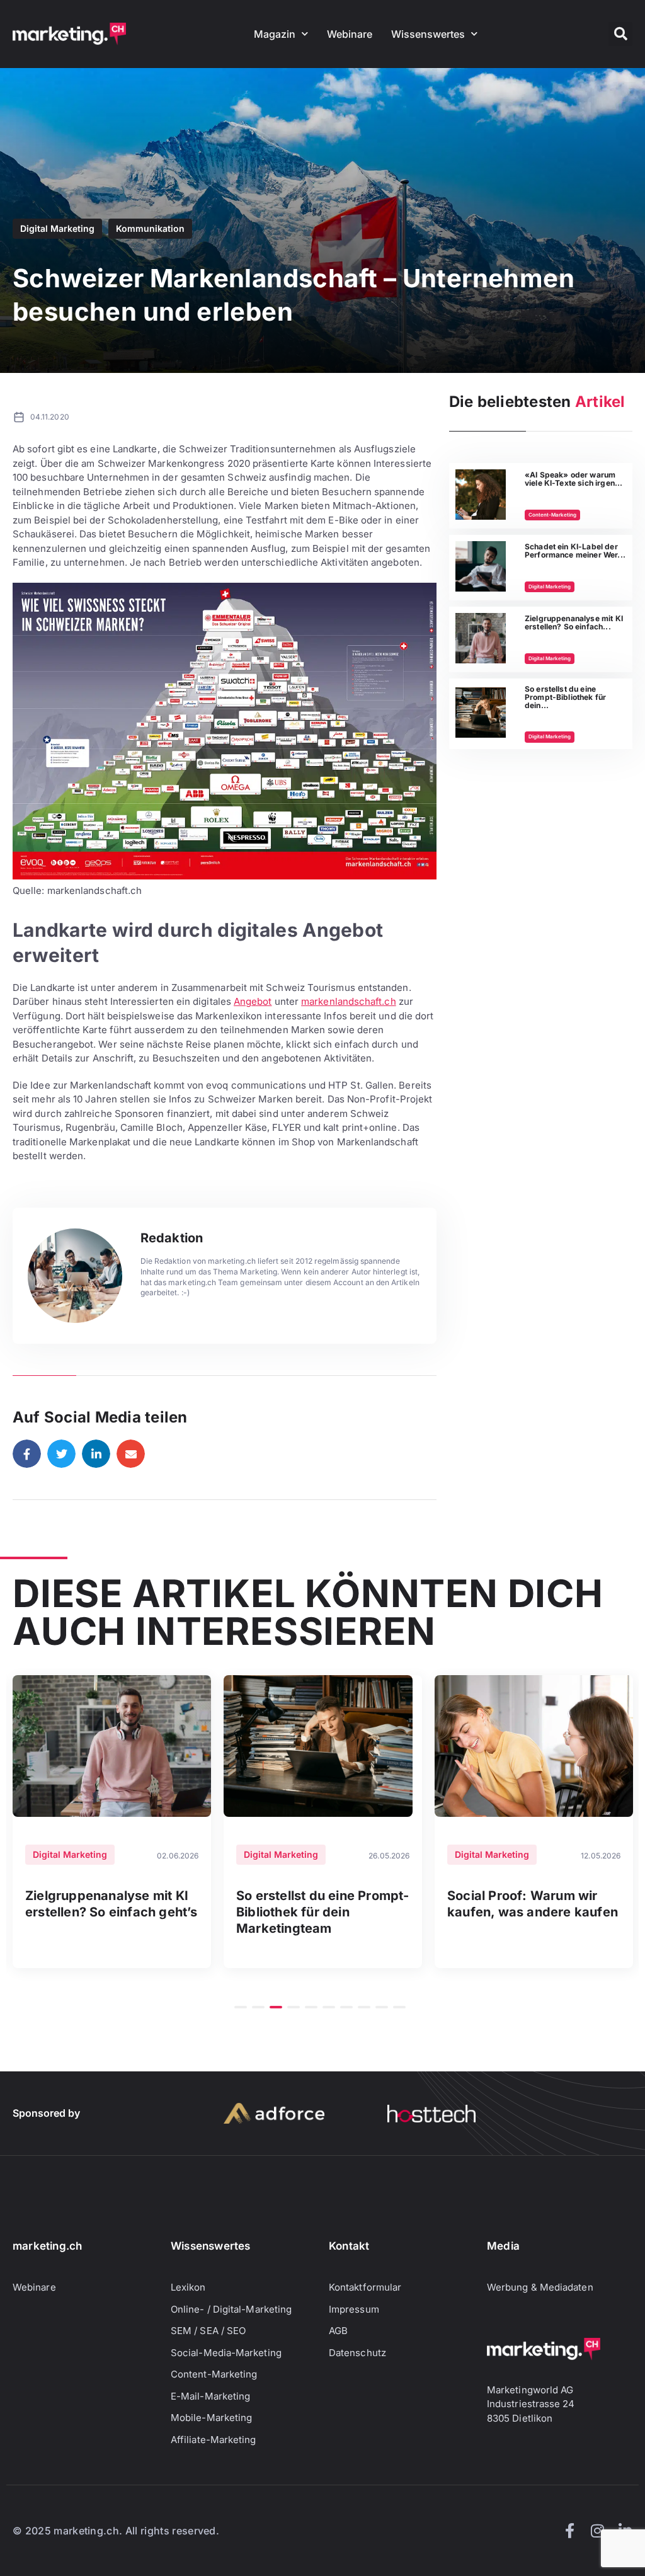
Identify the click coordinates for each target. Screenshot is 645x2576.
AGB (338, 2331)
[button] (620, 34)
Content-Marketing (552, 515)
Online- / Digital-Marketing (231, 2309)
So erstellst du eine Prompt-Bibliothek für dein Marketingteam (323, 1912)
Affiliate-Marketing (214, 2440)
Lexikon (188, 2287)
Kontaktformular (365, 2287)
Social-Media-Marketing (226, 2353)
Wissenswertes (428, 34)
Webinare (350, 34)
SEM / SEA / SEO (208, 2331)
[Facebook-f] (569, 2531)
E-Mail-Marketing (210, 2396)
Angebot (253, 1001)
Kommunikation (150, 228)
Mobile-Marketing (211, 2418)
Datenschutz (357, 2353)
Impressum (354, 2309)
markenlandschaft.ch (349, 1001)
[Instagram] (597, 2531)
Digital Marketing (57, 228)
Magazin (275, 34)
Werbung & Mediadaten (540, 2287)
